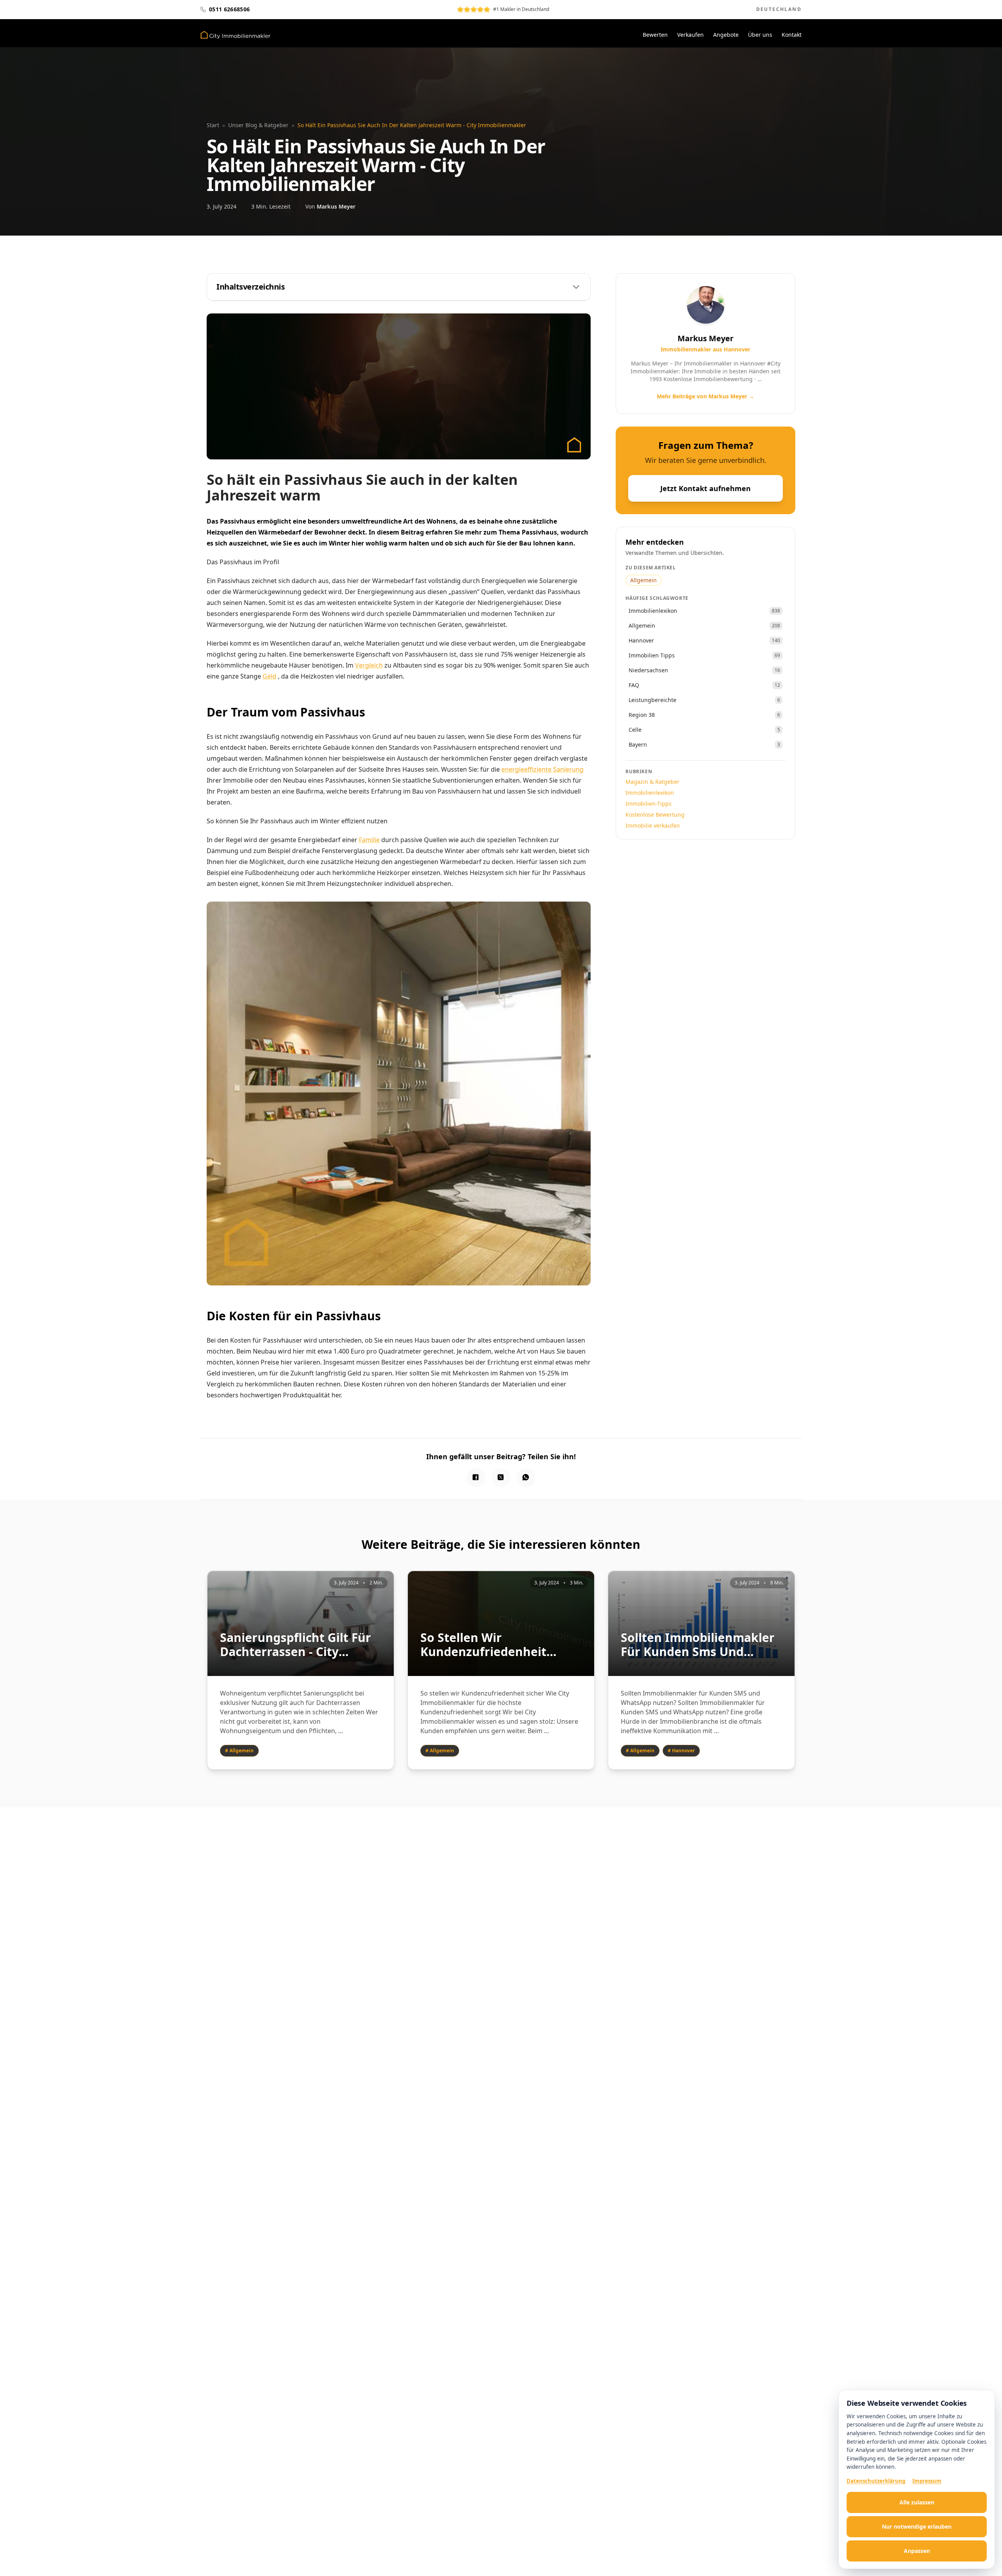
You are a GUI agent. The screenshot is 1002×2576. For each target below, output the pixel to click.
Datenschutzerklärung (876, 2481)
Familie (369, 840)
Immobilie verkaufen (653, 825)
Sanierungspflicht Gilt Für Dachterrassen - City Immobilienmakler (296, 1645)
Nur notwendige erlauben (917, 2526)
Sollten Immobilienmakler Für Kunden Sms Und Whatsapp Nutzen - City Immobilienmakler (698, 1645)
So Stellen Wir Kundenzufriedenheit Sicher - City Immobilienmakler (483, 1645)
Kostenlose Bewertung (655, 815)
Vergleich (369, 665)
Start (213, 125)
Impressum (927, 2481)
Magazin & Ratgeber (652, 782)
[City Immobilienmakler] (235, 35)
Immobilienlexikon (650, 793)
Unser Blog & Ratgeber (258, 125)
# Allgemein (239, 1751)
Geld (269, 676)
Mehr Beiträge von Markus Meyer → (706, 396)
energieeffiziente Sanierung (542, 769)
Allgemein (643, 580)
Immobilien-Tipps (649, 804)
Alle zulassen (917, 2502)
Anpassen (917, 2551)
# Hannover (681, 1751)
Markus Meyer (336, 206)
